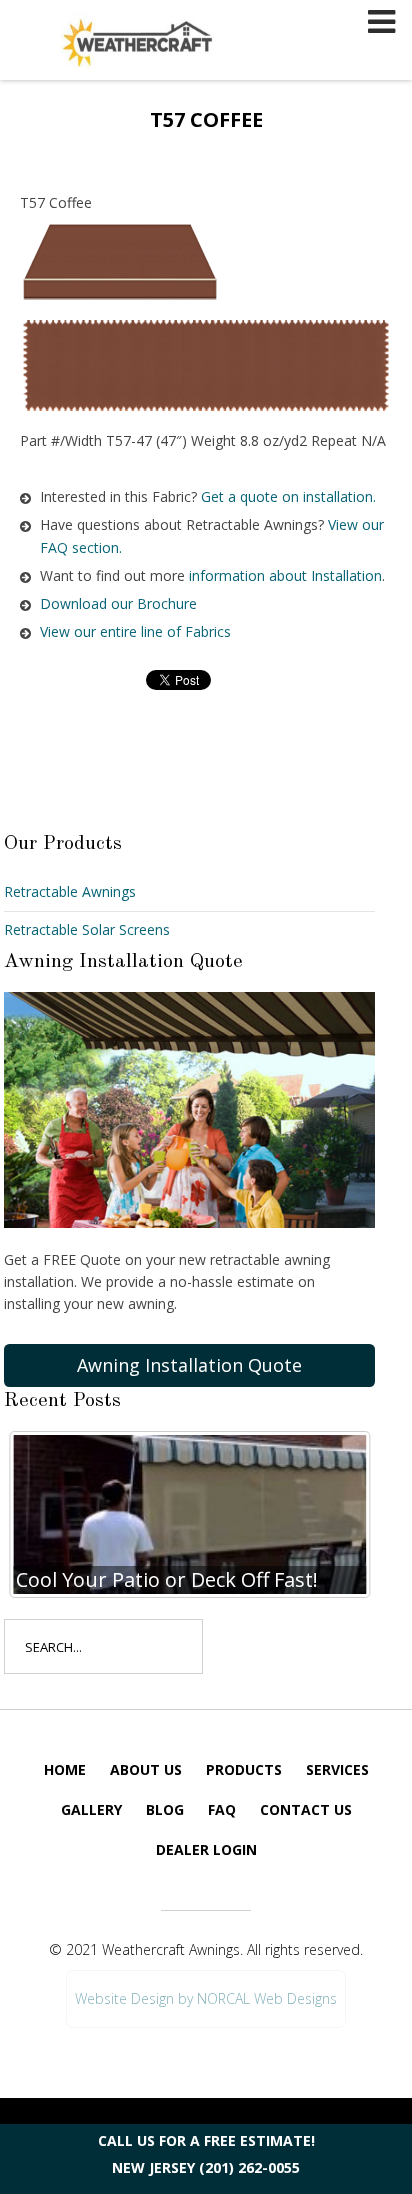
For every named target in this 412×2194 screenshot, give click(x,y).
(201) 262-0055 (249, 2167)
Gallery (91, 1809)
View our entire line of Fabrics (135, 631)
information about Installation (285, 575)
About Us (146, 1769)
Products (244, 1769)
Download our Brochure (118, 603)
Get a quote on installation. (288, 496)
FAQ (222, 1809)
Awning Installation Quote (189, 1365)
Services (337, 1769)
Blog (165, 1809)
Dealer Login (206, 1849)
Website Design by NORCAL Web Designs (206, 1998)
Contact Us (306, 1809)
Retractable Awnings (70, 891)
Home (65, 1769)
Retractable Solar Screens (87, 929)
